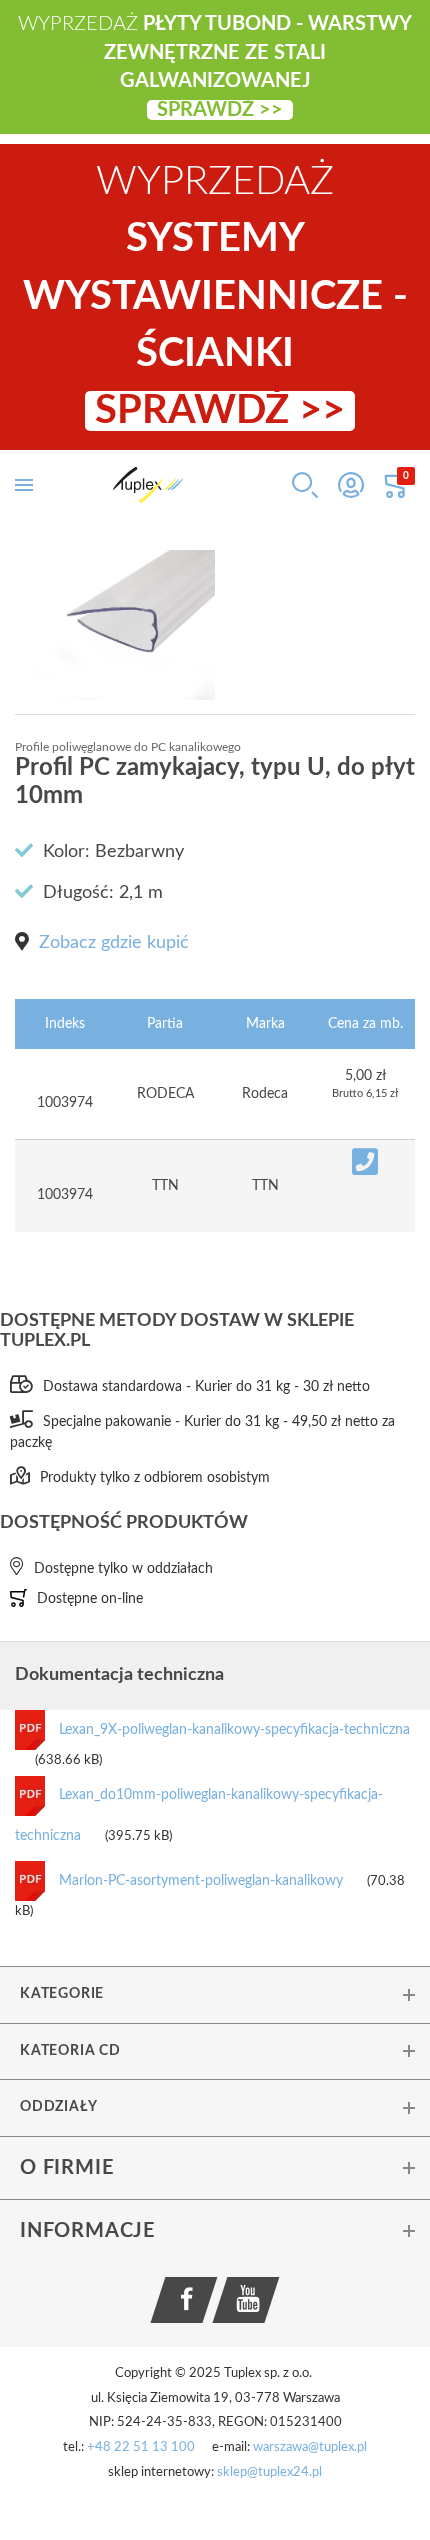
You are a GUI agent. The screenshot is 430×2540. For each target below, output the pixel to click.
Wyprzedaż (215, 296)
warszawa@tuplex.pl (310, 2447)
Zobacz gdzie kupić (114, 943)
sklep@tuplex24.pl (269, 2472)
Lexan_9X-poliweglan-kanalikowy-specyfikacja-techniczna (234, 1730)
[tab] (215, 1994)
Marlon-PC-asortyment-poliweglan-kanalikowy (203, 1881)
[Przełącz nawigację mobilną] (24, 485)
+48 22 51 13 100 (141, 2447)
